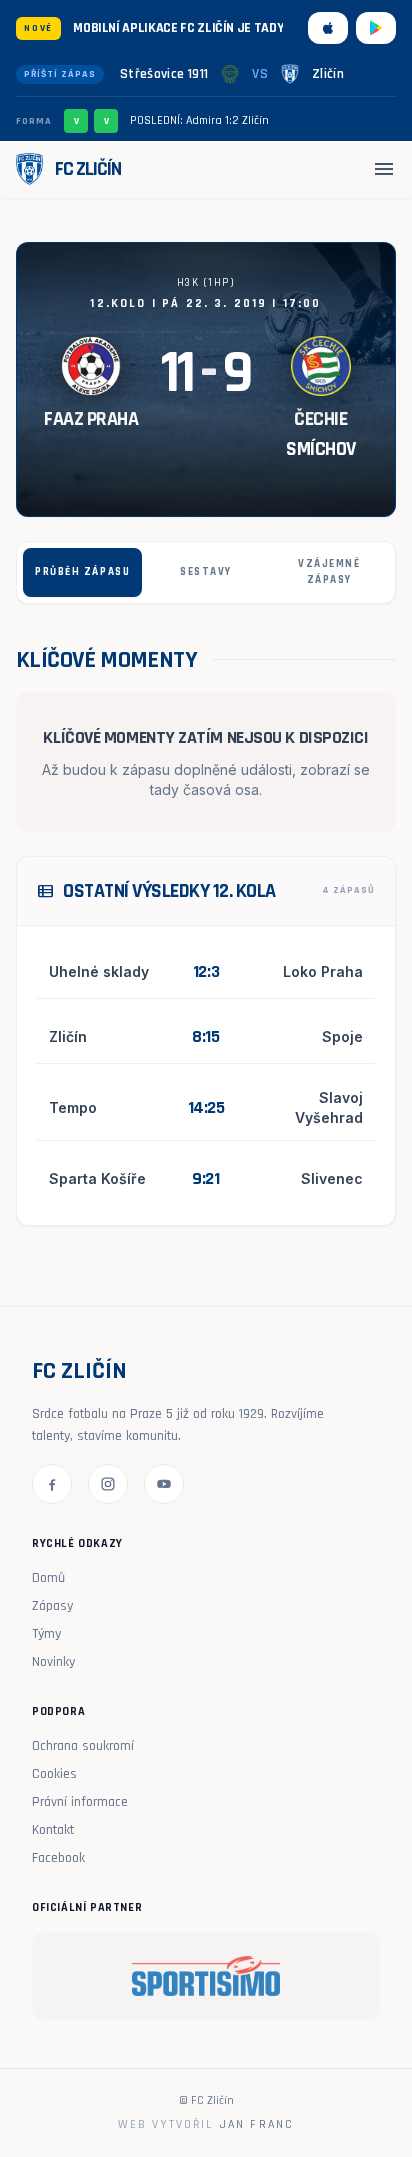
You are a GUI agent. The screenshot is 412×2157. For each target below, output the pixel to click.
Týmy (46, 1634)
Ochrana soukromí (83, 1746)
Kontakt (53, 1830)
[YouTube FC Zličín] (164, 1484)
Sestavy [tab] (206, 572)
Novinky (53, 1662)
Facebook (58, 1858)
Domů (48, 1578)
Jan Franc (257, 2124)
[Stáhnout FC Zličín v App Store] (328, 28)
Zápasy (52, 1606)
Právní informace (80, 1802)
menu (384, 169)
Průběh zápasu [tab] (82, 572)
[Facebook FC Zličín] (52, 1484)
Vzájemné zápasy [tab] (329, 572)
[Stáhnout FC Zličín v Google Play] (376, 28)
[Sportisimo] (206, 1976)
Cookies (54, 1774)
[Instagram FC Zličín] (108, 1484)
